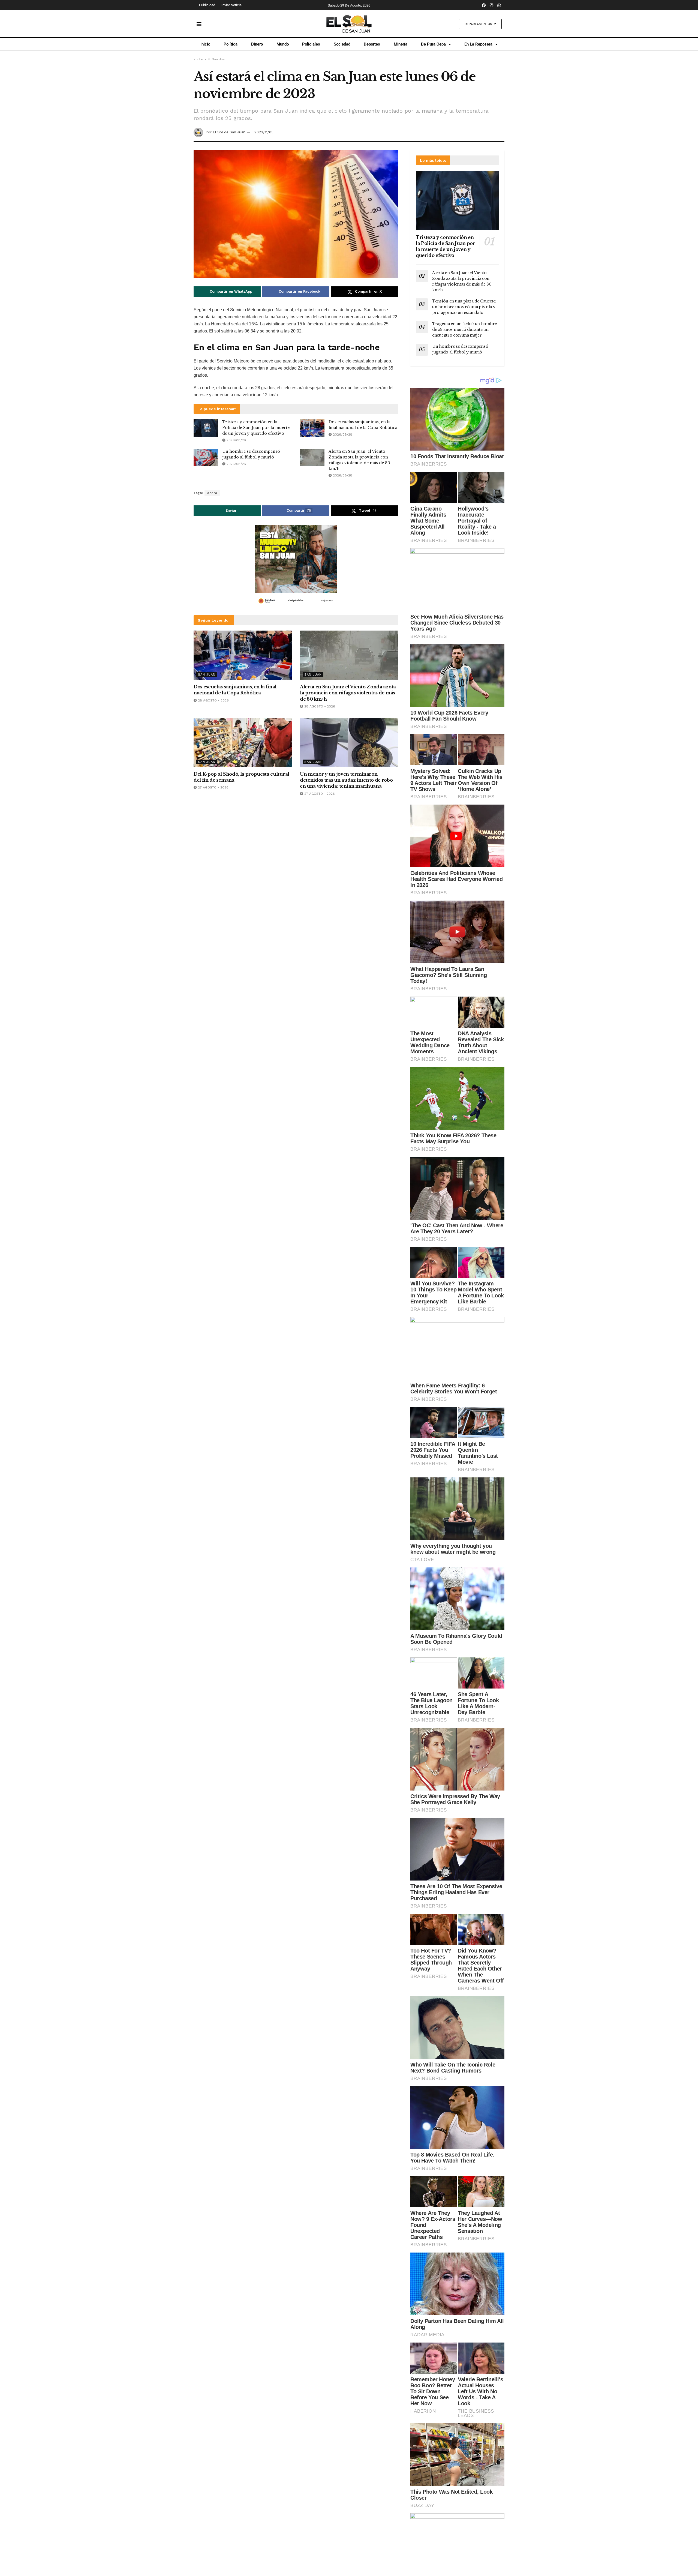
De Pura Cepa (433, 44)
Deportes (372, 44)
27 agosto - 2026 (213, 787)
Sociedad (342, 44)
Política (231, 44)
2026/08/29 (236, 440)
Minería (401, 44)
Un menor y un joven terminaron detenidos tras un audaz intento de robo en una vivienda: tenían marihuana (346, 780)
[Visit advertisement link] (296, 566)
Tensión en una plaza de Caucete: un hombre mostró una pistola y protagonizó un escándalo (464, 307)
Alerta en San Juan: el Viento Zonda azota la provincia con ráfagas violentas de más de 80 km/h (348, 693)
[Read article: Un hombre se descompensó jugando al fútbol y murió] (206, 457)
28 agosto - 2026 (213, 700)
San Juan (219, 59)
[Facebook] (484, 5)
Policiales (311, 44)
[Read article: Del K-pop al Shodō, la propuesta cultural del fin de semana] (243, 742)
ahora (212, 493)
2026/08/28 (342, 434)
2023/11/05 (264, 132)
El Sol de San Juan (229, 132)
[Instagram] (492, 5)
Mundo (283, 44)
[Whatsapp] (499, 5)
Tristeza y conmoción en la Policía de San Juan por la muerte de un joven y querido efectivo (256, 428)
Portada (200, 59)
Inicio (205, 44)
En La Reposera (478, 44)
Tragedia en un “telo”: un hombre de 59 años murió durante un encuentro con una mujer (464, 329)
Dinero (257, 44)
